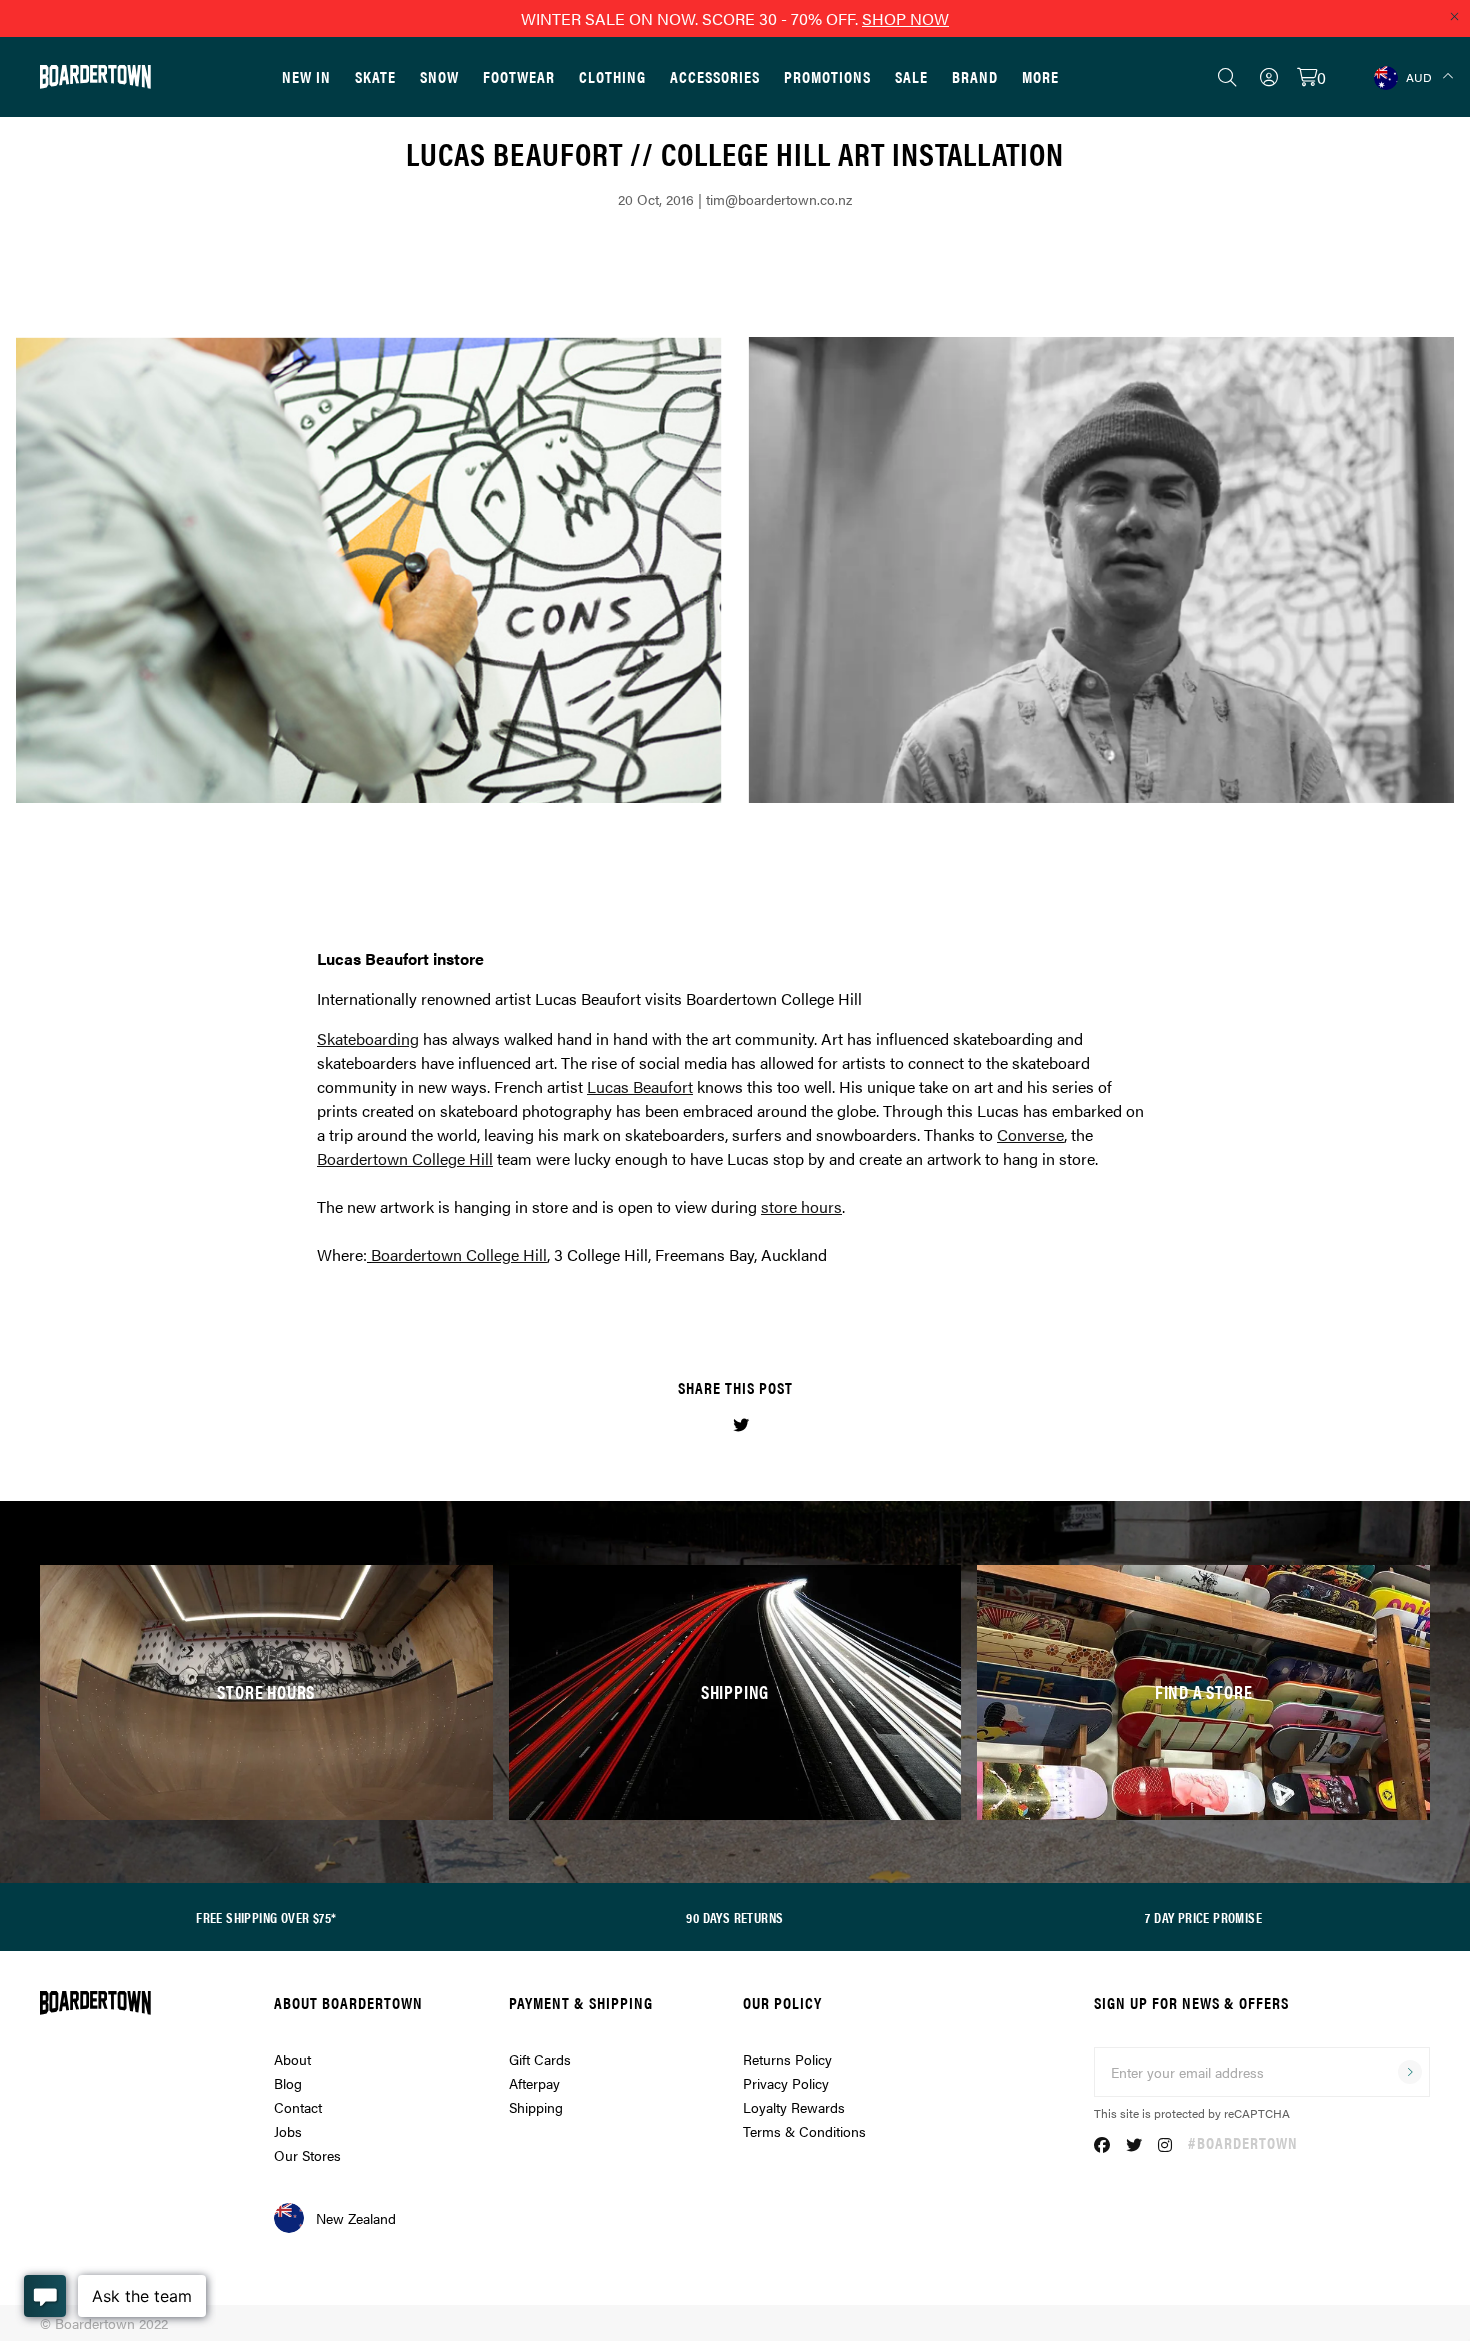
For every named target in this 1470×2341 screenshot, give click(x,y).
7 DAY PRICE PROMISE (1203, 1917)
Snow (439, 76)
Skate (375, 76)
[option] (735, 570)
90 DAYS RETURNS (734, 1917)
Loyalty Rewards (794, 2107)
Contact (298, 2107)
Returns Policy (787, 2059)
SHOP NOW (905, 18)
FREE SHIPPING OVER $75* (266, 1917)
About (292, 2059)
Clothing (612, 76)
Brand (975, 76)
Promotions (827, 76)
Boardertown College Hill (459, 1254)
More (1040, 76)
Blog (288, 2083)
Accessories (715, 76)
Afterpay (534, 2083)
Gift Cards (540, 2059)
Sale (911, 76)
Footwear (519, 76)
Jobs (288, 2131)
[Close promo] (1454, 16)
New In (306, 76)
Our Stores (307, 2155)
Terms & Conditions (804, 2131)
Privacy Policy (786, 2083)
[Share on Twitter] (741, 1424)
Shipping (536, 2107)
